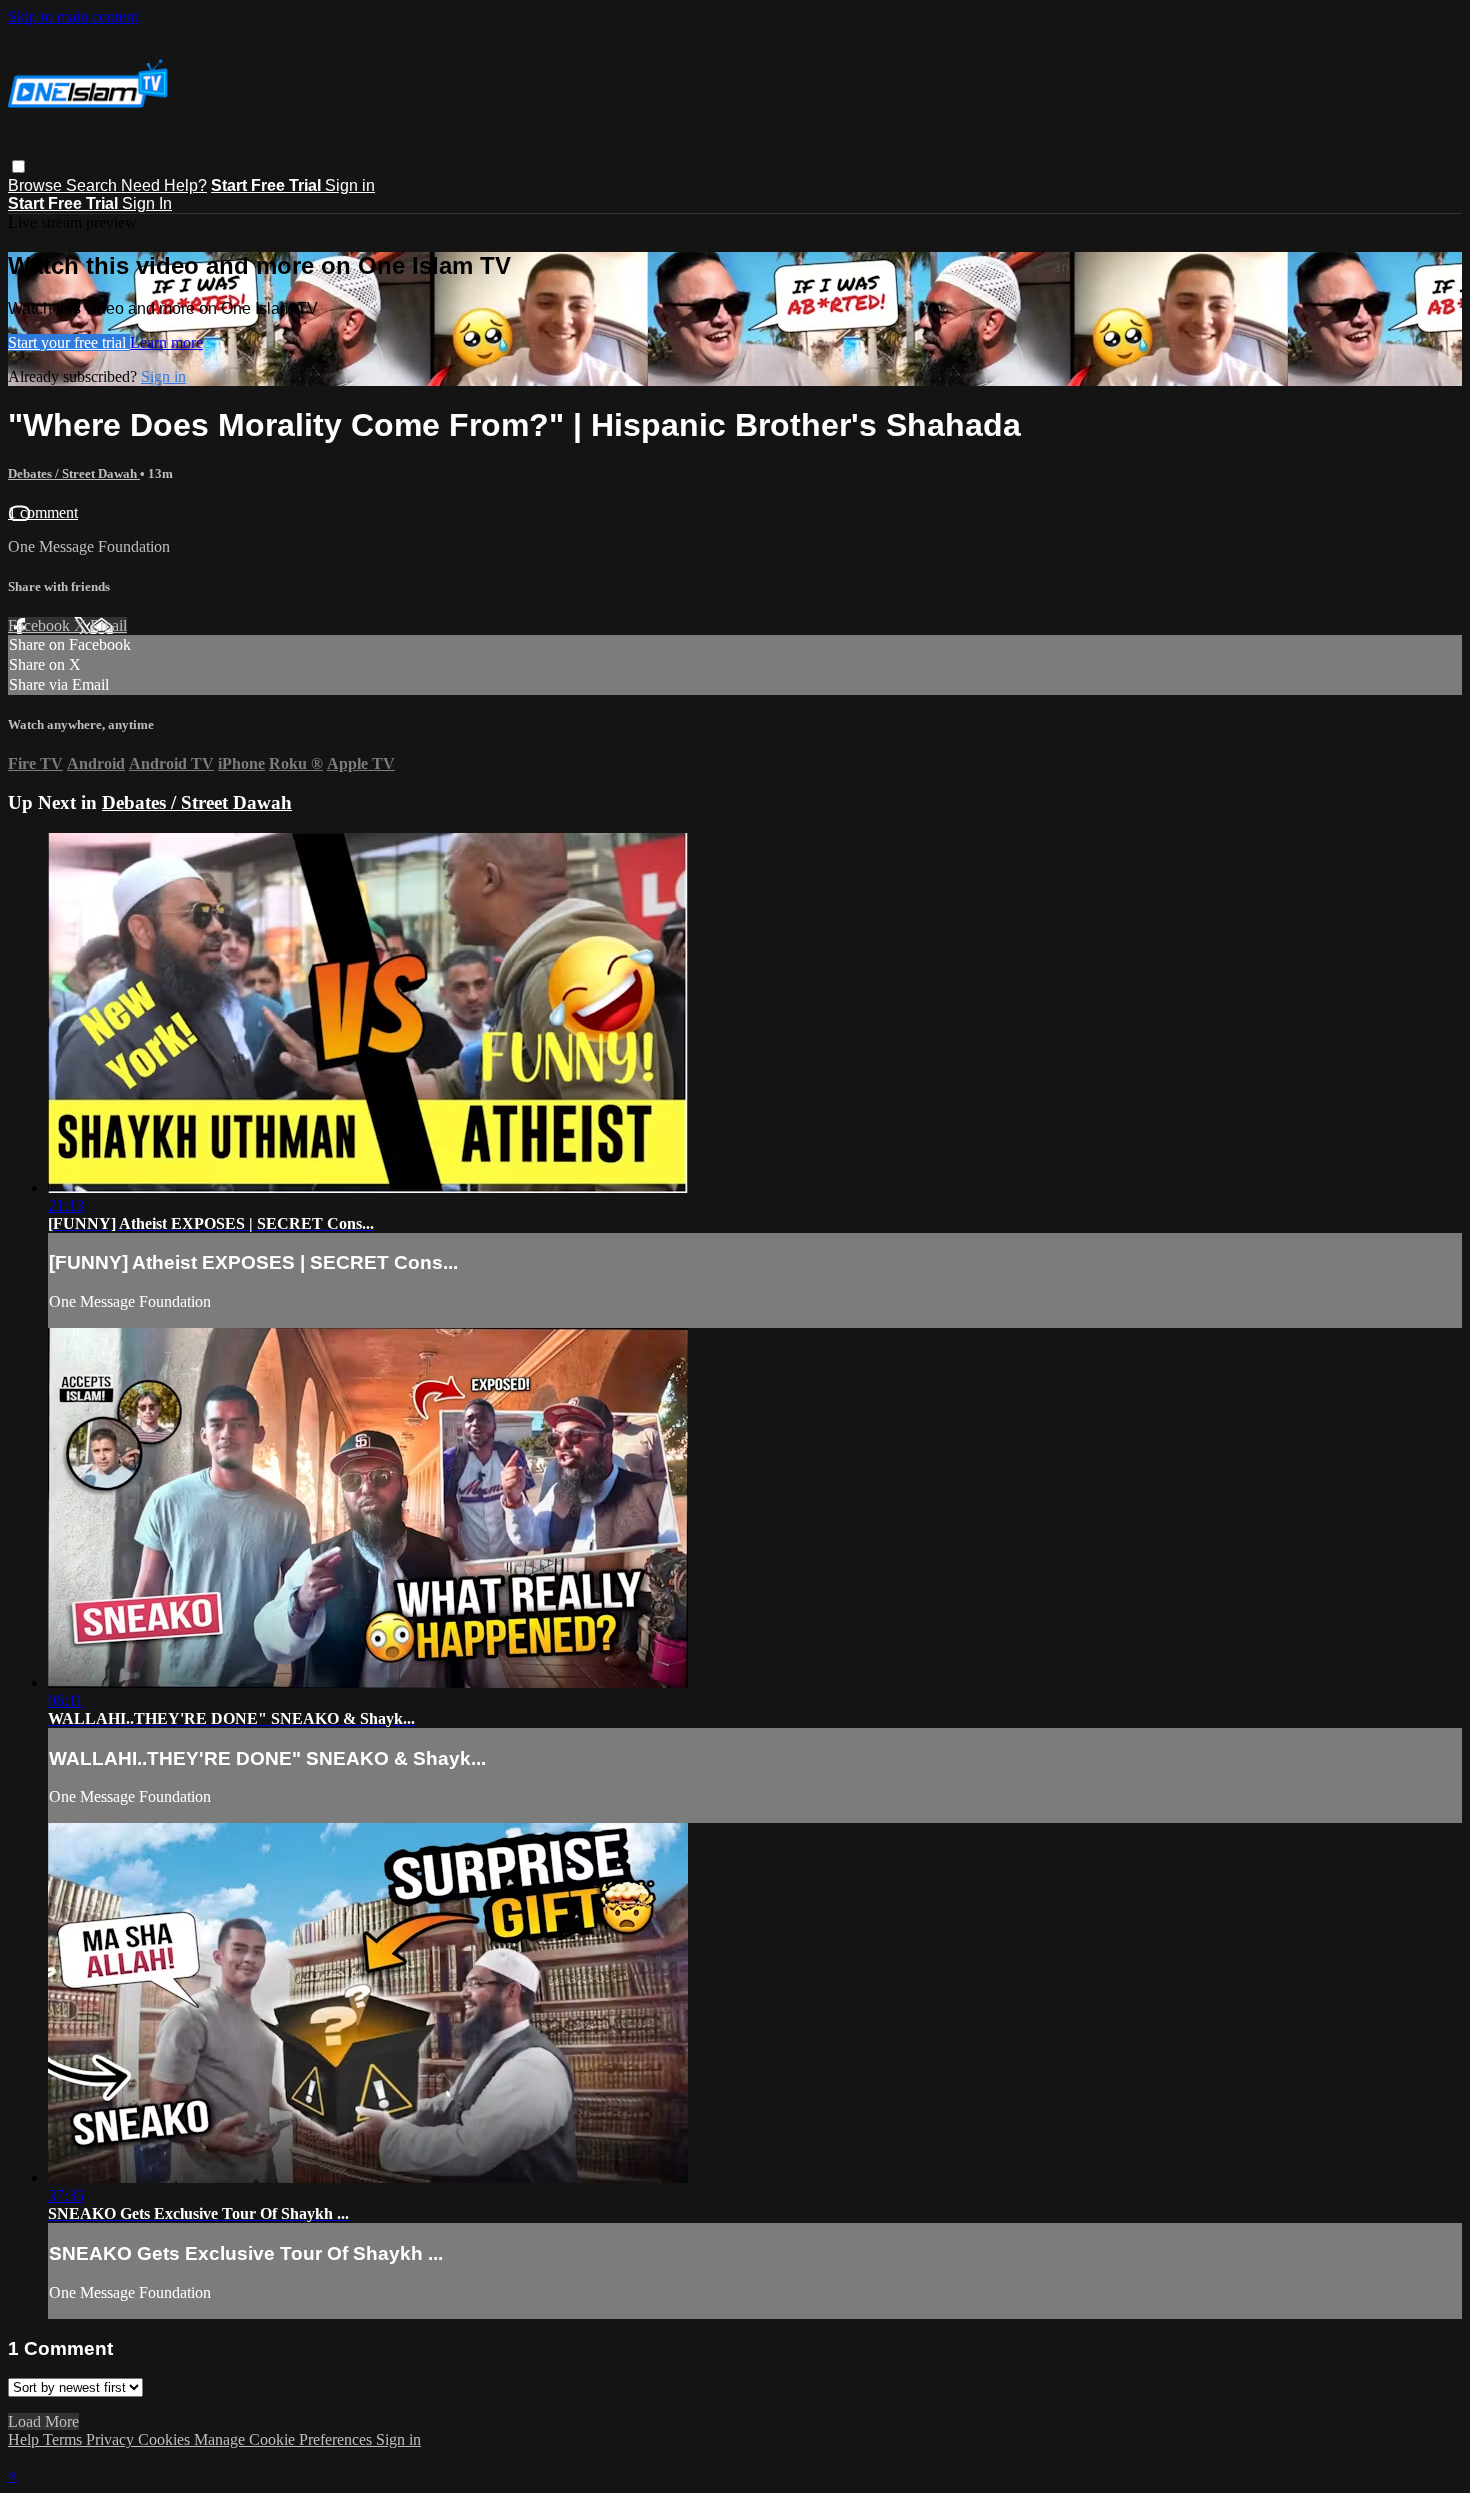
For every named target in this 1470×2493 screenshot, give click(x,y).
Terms (64, 2439)
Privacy (112, 2439)
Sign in (350, 185)
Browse (37, 185)
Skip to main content (73, 16)
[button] (18, 166)
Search (93, 185)
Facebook (41, 625)
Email (108, 625)
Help (25, 2439)
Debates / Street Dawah (74, 473)
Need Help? (164, 185)
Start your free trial (69, 342)
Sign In (147, 203)
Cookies (166, 2439)
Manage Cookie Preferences (285, 2439)
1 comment (43, 512)
